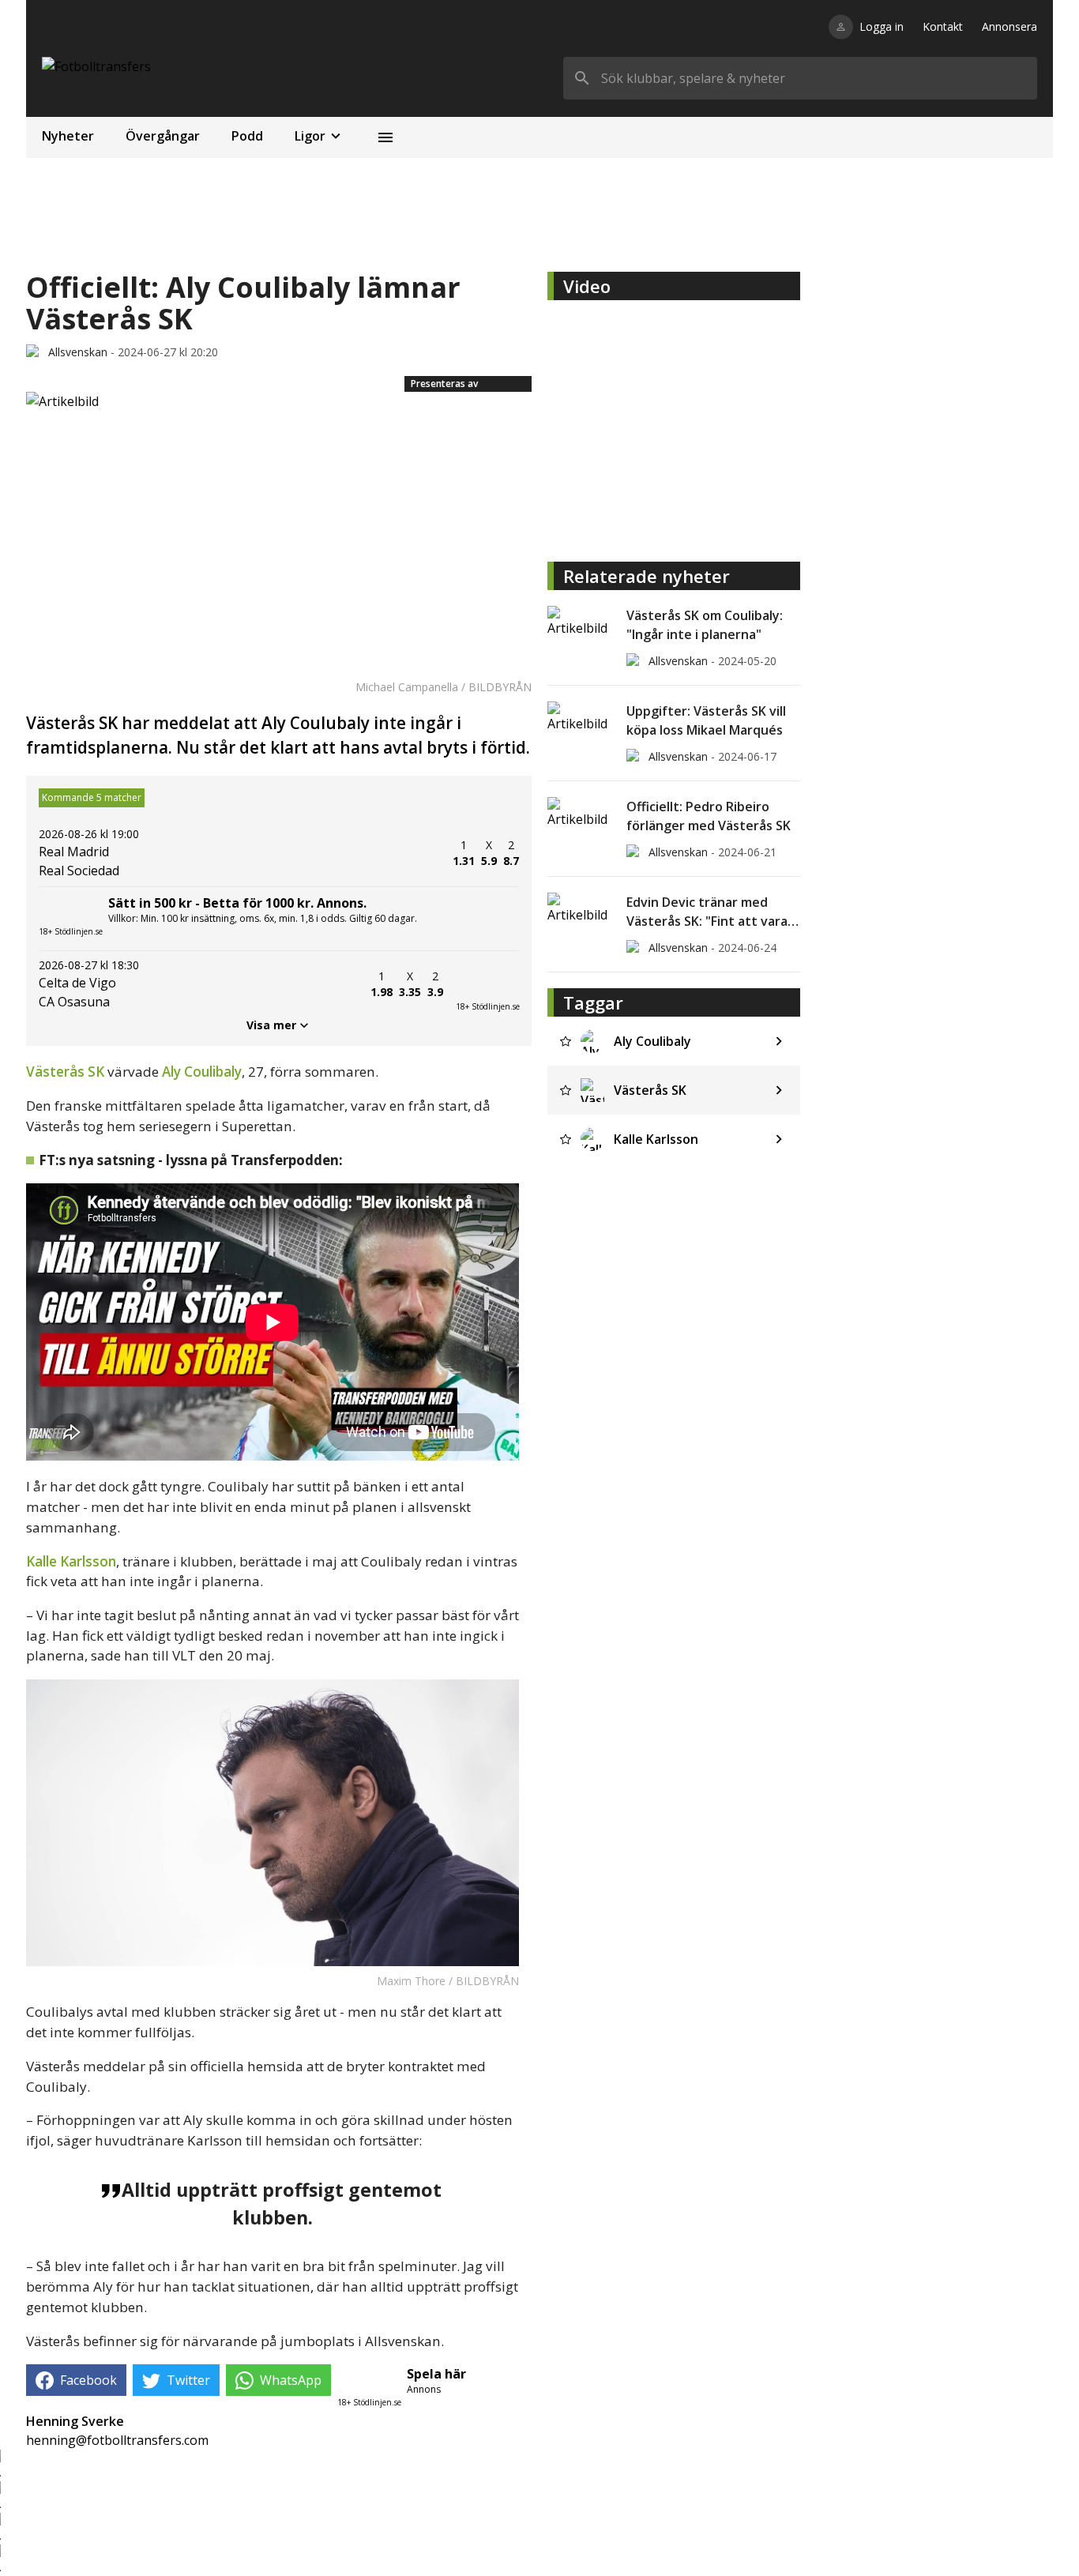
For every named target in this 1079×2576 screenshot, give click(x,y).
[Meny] (385, 137)
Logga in (882, 26)
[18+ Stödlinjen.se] (487, 984)
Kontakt (943, 26)
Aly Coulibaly (202, 1072)
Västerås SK (65, 1072)
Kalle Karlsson (71, 1561)
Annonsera (1009, 26)
